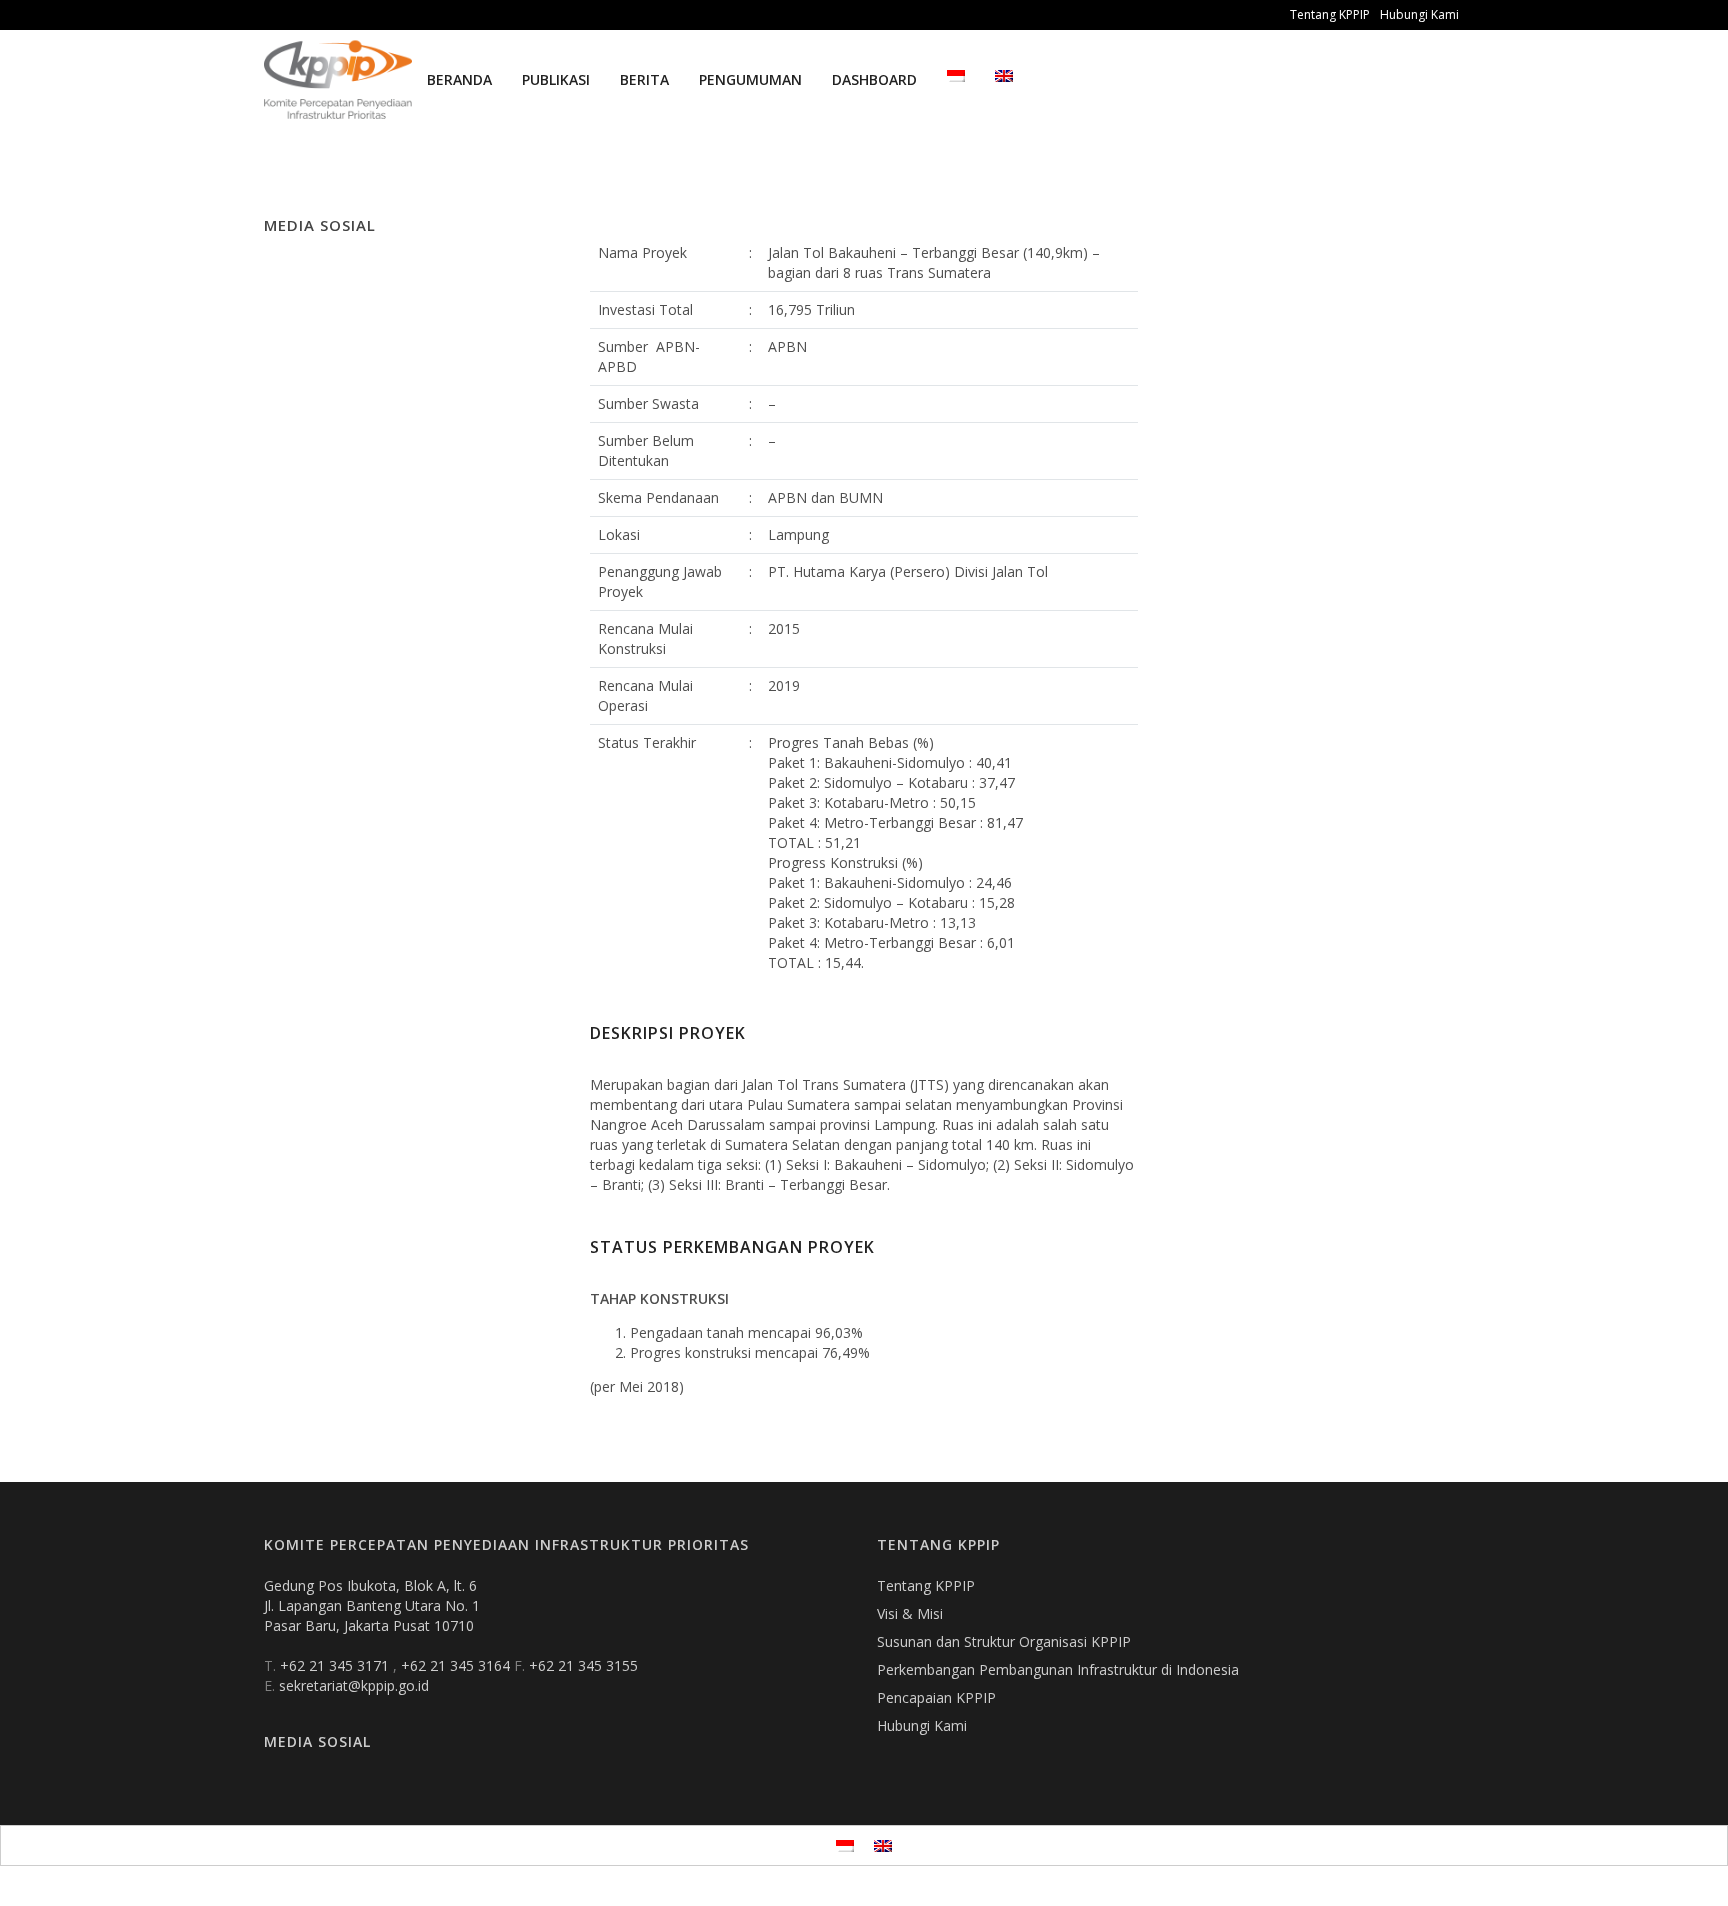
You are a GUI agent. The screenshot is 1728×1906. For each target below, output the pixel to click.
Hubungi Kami (1419, 14)
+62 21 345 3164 (457, 1665)
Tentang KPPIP (1330, 14)
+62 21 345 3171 (336, 1665)
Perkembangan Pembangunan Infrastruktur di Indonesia (1058, 1669)
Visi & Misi (910, 1613)
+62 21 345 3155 (583, 1665)
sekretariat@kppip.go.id (354, 1685)
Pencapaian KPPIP (936, 1697)
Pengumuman (750, 79)
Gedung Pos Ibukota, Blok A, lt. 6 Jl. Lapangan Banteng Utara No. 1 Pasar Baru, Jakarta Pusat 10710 (372, 1605)
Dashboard (874, 79)
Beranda (459, 79)
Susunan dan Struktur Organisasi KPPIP (1004, 1641)
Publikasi (556, 79)
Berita (644, 79)
